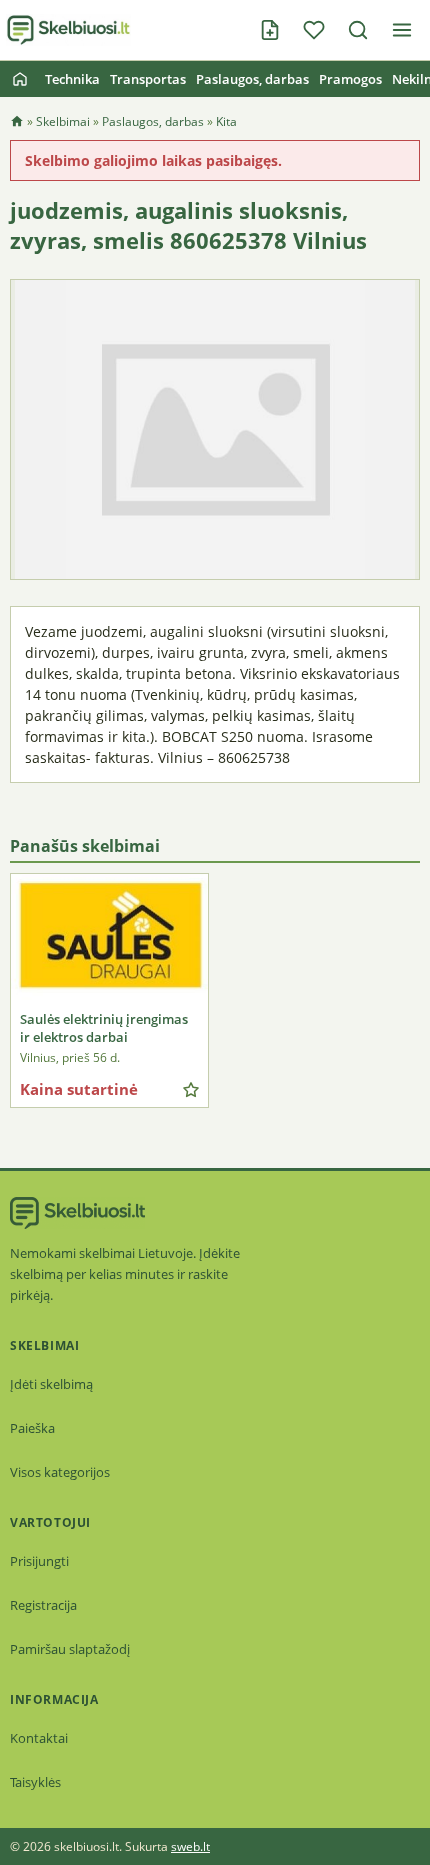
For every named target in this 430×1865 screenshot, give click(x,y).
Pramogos (350, 79)
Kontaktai (39, 1738)
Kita (226, 121)
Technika (72, 79)
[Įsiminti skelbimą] (191, 1090)
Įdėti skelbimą (51, 1384)
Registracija (43, 1605)
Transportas (148, 79)
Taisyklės (35, 1782)
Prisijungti (39, 1561)
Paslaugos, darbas (252, 79)
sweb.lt (190, 1846)
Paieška (32, 1428)
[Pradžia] (20, 79)
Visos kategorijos (60, 1472)
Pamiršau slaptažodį (70, 1649)
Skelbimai (63, 121)
